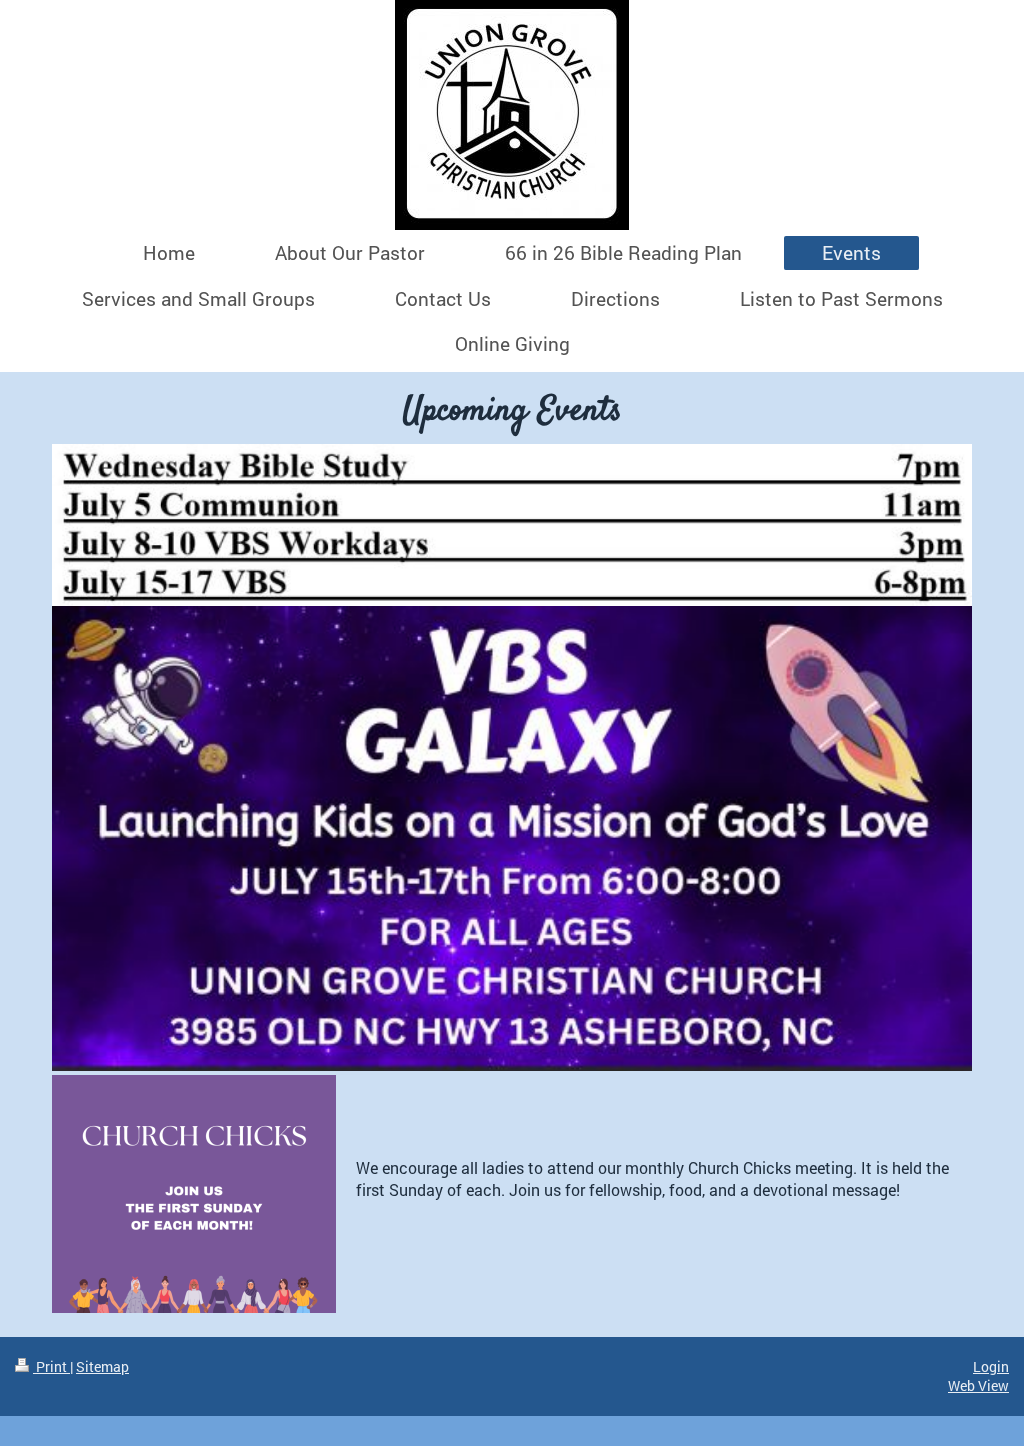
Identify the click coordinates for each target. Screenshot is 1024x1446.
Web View (978, 1385)
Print (51, 1366)
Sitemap (102, 1366)
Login (991, 1366)
